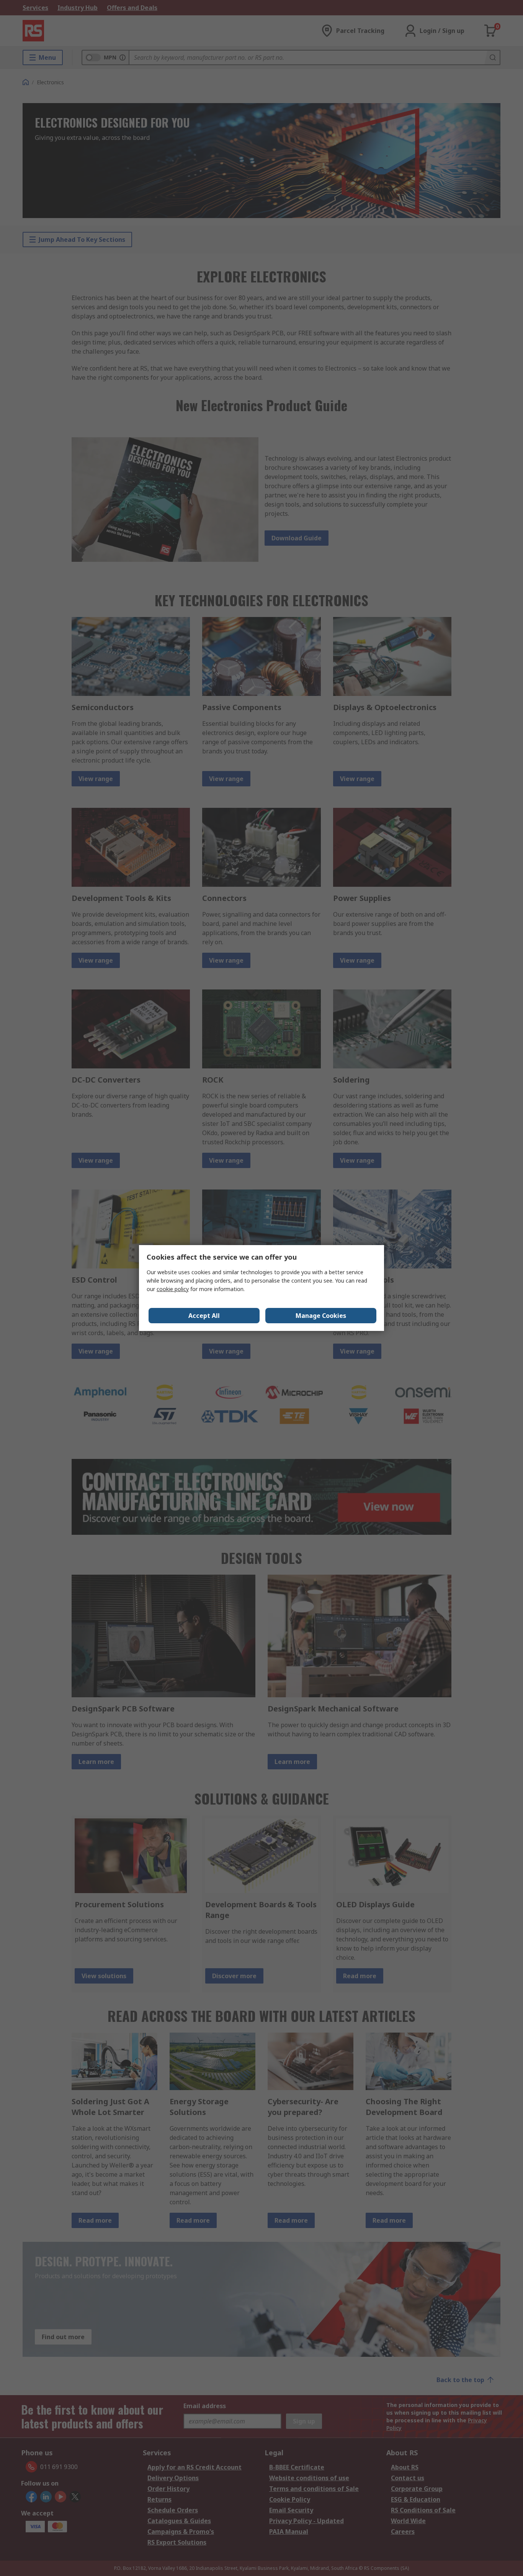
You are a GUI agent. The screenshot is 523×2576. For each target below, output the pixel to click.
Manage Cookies (321, 1316)
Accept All (204, 1316)
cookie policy (173, 1289)
